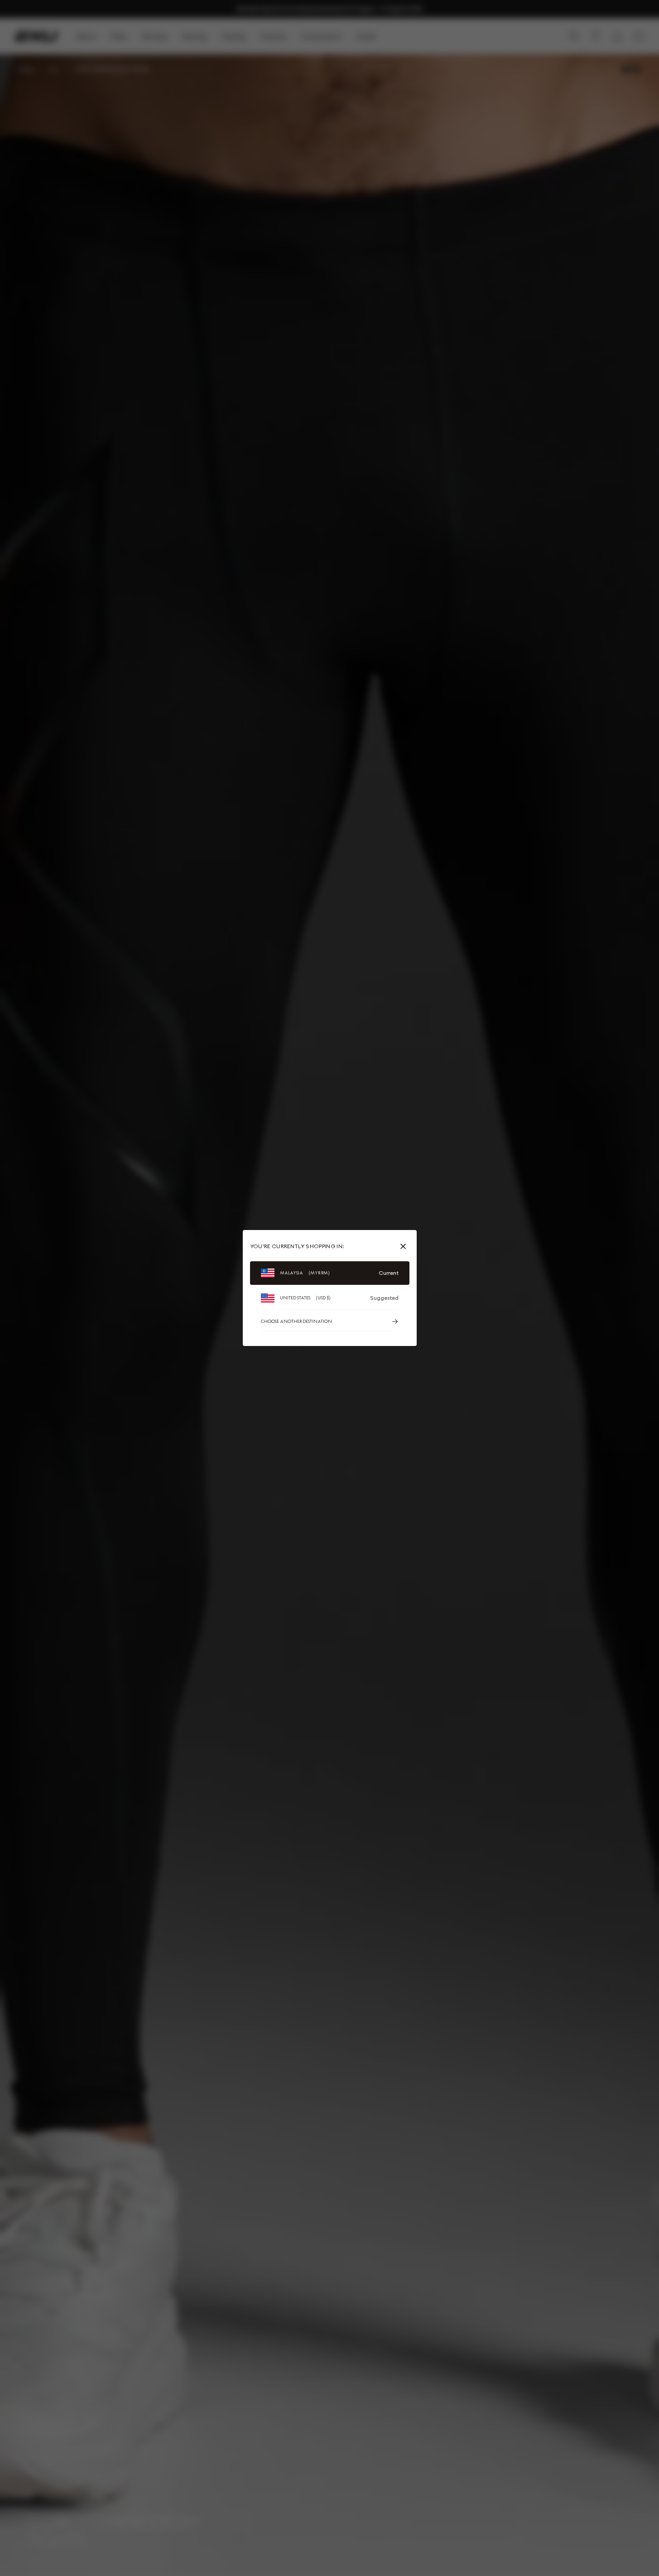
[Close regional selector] (405, 1246)
